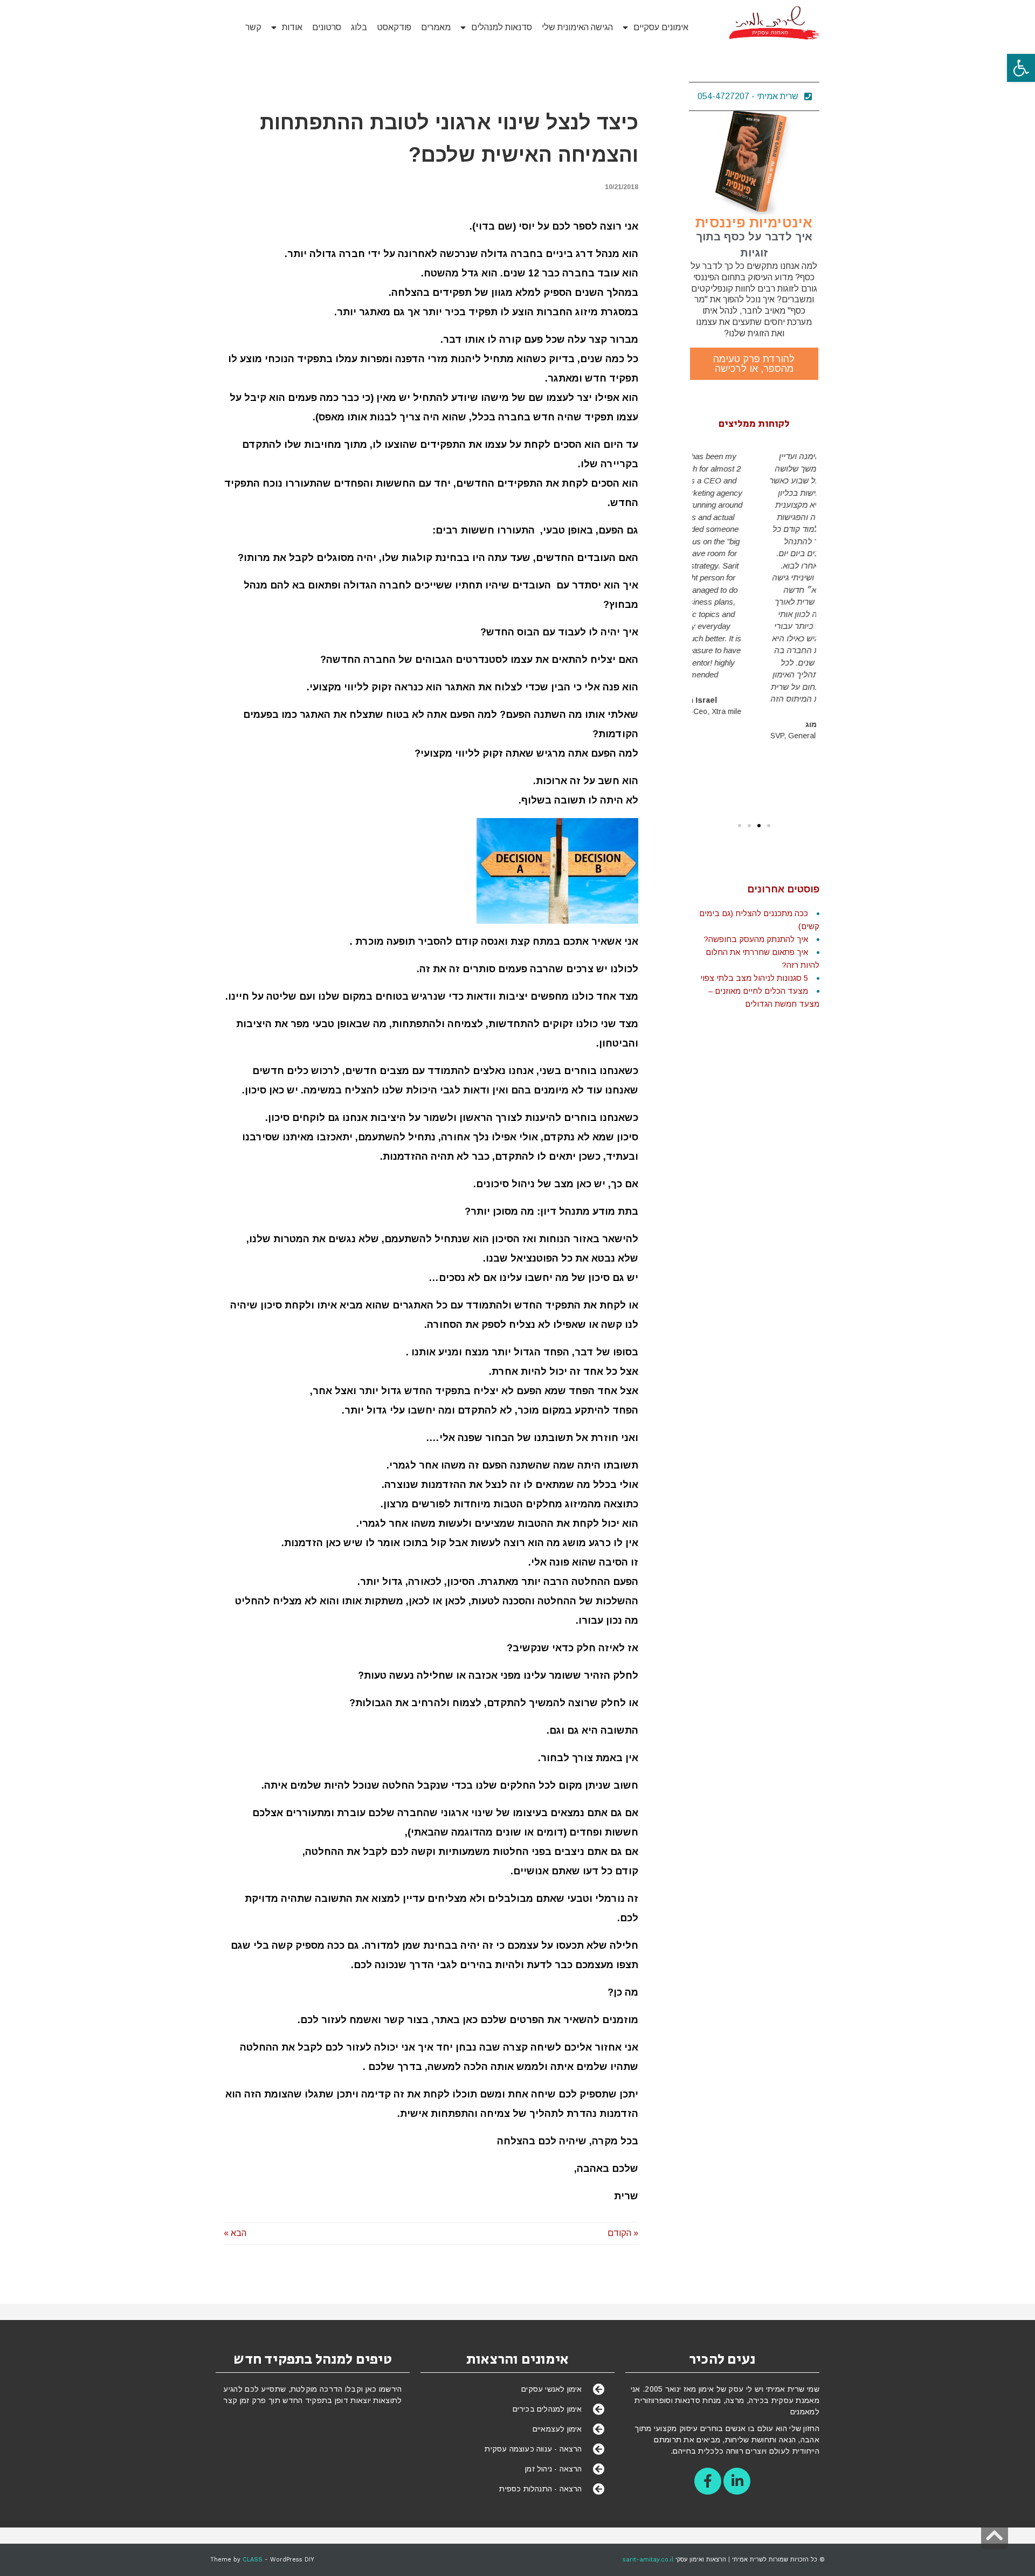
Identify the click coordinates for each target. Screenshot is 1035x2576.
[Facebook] (708, 2481)
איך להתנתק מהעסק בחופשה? (756, 939)
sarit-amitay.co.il (648, 2560)
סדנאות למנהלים (502, 27)
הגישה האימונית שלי (577, 27)
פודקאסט (394, 27)
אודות (292, 27)
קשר (253, 27)
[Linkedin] (737, 2481)
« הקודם (623, 2233)
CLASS (253, 2560)
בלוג (359, 27)
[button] (1021, 68)
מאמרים (436, 27)
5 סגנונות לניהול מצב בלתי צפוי (754, 978)
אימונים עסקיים (661, 27)
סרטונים (327, 27)
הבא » (235, 2233)
